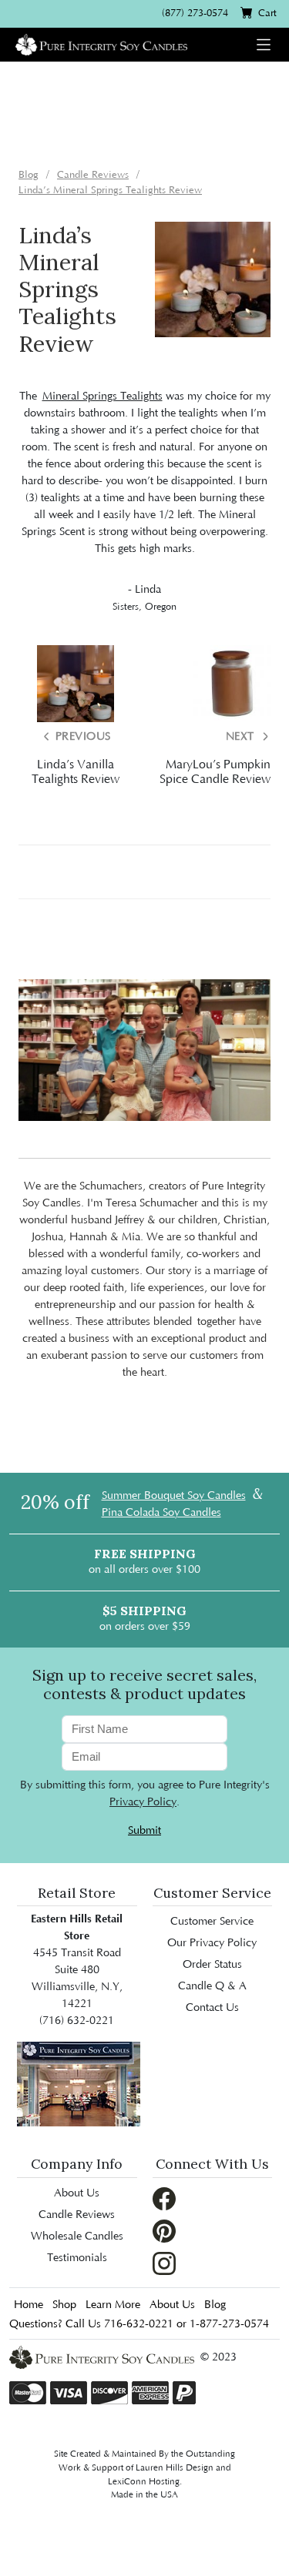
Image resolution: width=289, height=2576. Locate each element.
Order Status (212, 1965)
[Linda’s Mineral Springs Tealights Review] (213, 279)
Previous (81, 737)
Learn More (113, 2305)
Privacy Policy (143, 1802)
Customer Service (212, 1922)
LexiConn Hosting (144, 2482)
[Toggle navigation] (264, 45)
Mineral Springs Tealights (102, 396)
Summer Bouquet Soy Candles (174, 1496)
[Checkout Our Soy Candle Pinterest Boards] (164, 2230)
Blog (215, 2305)
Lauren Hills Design (175, 2468)
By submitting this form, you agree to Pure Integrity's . (145, 1794)
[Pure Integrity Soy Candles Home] (101, 43)
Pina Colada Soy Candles (161, 1513)
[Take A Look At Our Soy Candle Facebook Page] (164, 2198)
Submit (144, 1831)
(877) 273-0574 (195, 13)
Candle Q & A (212, 1986)
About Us (77, 2193)
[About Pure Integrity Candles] (79, 2084)
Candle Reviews (77, 2215)
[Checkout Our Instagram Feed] (164, 2263)
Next (242, 737)
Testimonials (77, 2258)
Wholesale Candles (77, 2236)
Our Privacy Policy (212, 1943)
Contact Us (212, 2008)
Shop (64, 2305)
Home (29, 2305)
